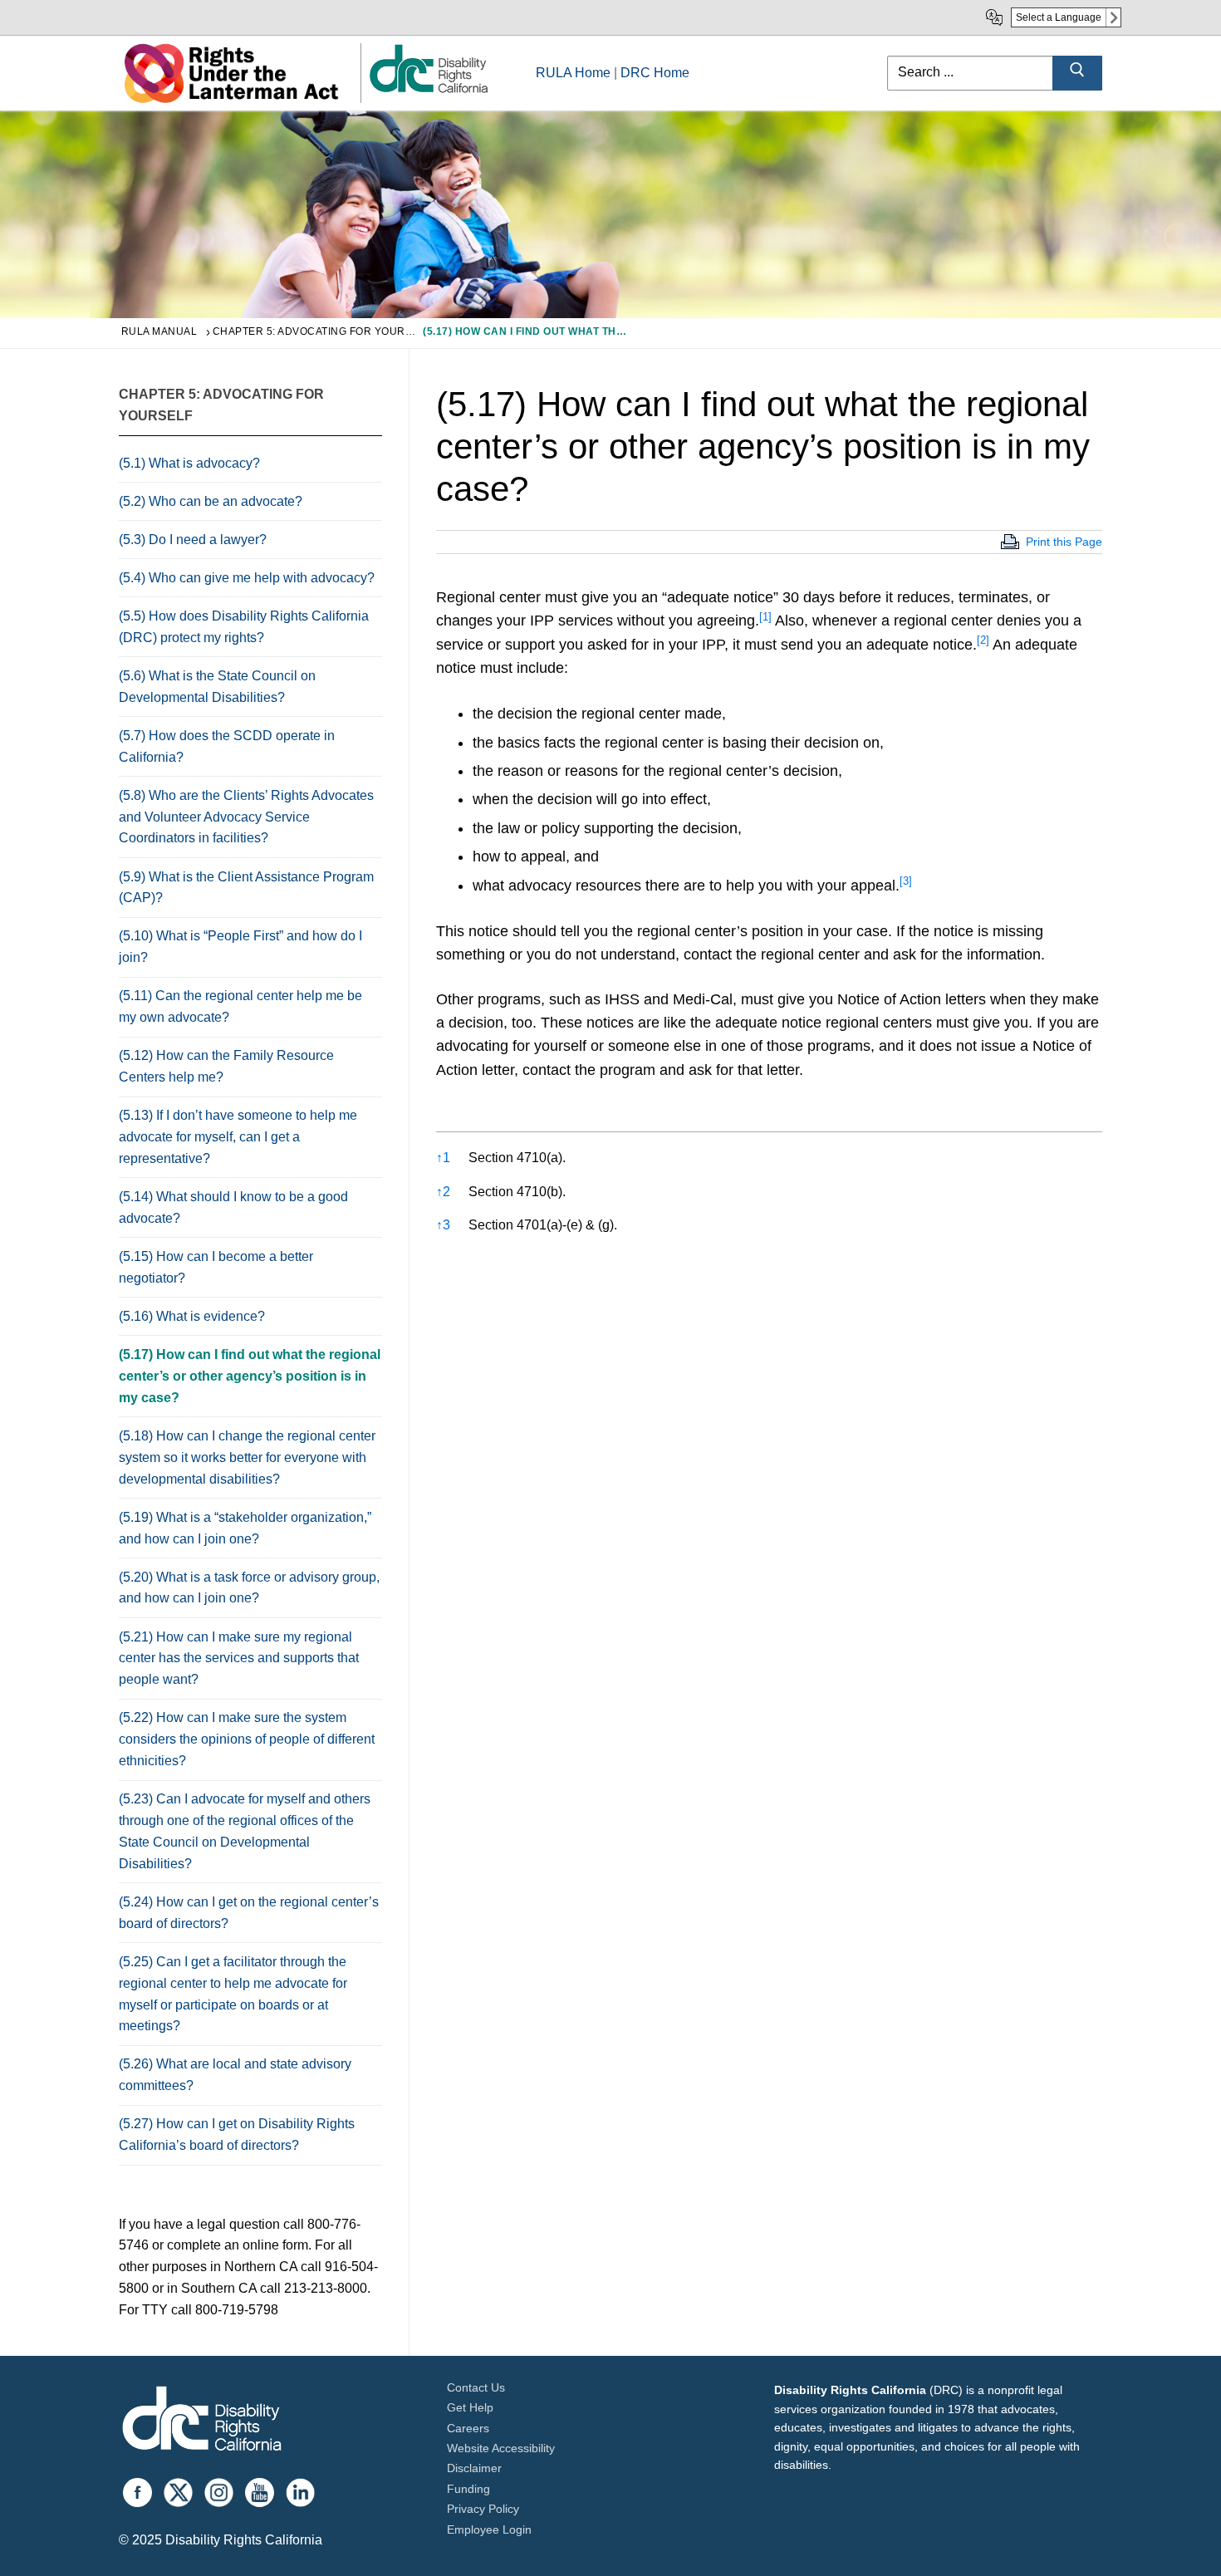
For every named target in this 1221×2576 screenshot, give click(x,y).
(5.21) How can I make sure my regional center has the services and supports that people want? (239, 1658)
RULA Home (573, 73)
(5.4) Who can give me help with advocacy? (247, 578)
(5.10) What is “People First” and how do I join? (240, 947)
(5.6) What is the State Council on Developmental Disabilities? (217, 687)
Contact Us (476, 2387)
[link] (428, 92)
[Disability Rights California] (202, 2421)
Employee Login (489, 2529)
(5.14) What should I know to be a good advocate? (233, 1207)
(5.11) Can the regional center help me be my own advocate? (240, 1006)
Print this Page (1064, 542)
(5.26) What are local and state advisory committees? (235, 2075)
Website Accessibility (501, 2448)
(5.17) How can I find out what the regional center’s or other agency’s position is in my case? (250, 1376)
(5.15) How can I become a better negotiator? (216, 1267)
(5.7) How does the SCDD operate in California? (227, 746)
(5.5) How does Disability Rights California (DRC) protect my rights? (244, 627)
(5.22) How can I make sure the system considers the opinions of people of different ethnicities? (247, 1739)
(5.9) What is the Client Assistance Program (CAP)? (246, 888)
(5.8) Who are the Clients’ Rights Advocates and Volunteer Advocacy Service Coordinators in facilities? (246, 817)
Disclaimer (474, 2468)
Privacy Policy (483, 2509)
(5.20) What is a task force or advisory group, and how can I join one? (249, 1588)
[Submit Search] (1077, 73)
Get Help (470, 2407)
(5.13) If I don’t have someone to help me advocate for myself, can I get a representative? (238, 1137)
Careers (468, 2428)
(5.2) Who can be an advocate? (211, 501)
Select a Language (1059, 17)
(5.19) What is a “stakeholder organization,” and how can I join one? (245, 1528)
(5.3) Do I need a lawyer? (193, 540)
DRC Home (655, 73)
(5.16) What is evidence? (192, 1316)
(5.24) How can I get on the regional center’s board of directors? (249, 1913)
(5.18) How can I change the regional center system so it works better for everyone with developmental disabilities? (247, 1457)
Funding (468, 2489)
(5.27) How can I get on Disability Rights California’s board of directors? (237, 2134)
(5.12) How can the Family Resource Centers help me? (226, 1066)
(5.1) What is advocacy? (189, 463)
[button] (765, 621)
